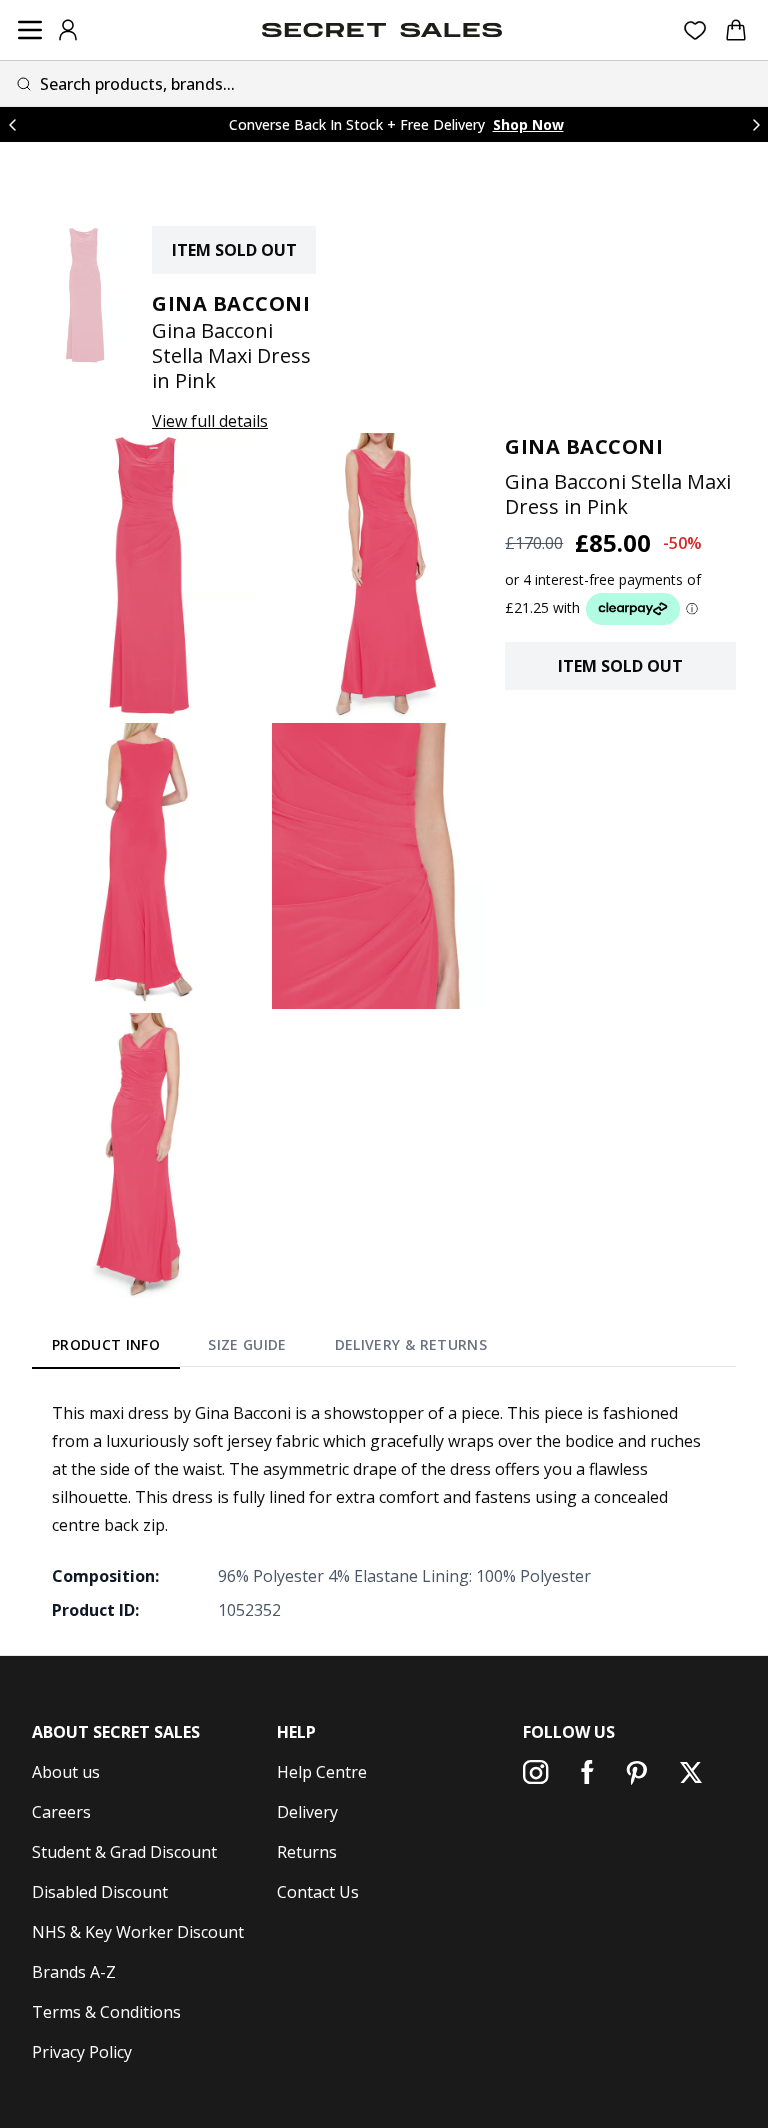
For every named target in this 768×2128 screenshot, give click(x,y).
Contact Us (318, 1892)
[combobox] (384, 83)
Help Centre (322, 1772)
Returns (307, 1852)
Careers (61, 1812)
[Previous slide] (12, 124)
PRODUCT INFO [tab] (106, 1344)
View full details (210, 421)
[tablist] (269, 1348)
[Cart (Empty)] (736, 30)
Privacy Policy (82, 2052)
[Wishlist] (695, 30)
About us (66, 1772)
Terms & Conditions (106, 2012)
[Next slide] (756, 124)
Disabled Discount (100, 1892)
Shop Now (528, 124)
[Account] (68, 30)
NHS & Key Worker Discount (138, 1932)
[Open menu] (30, 30)
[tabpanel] (384, 1511)
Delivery (307, 1812)
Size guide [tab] (247, 1344)
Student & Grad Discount (124, 1852)
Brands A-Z (74, 1972)
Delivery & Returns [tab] (411, 1344)
